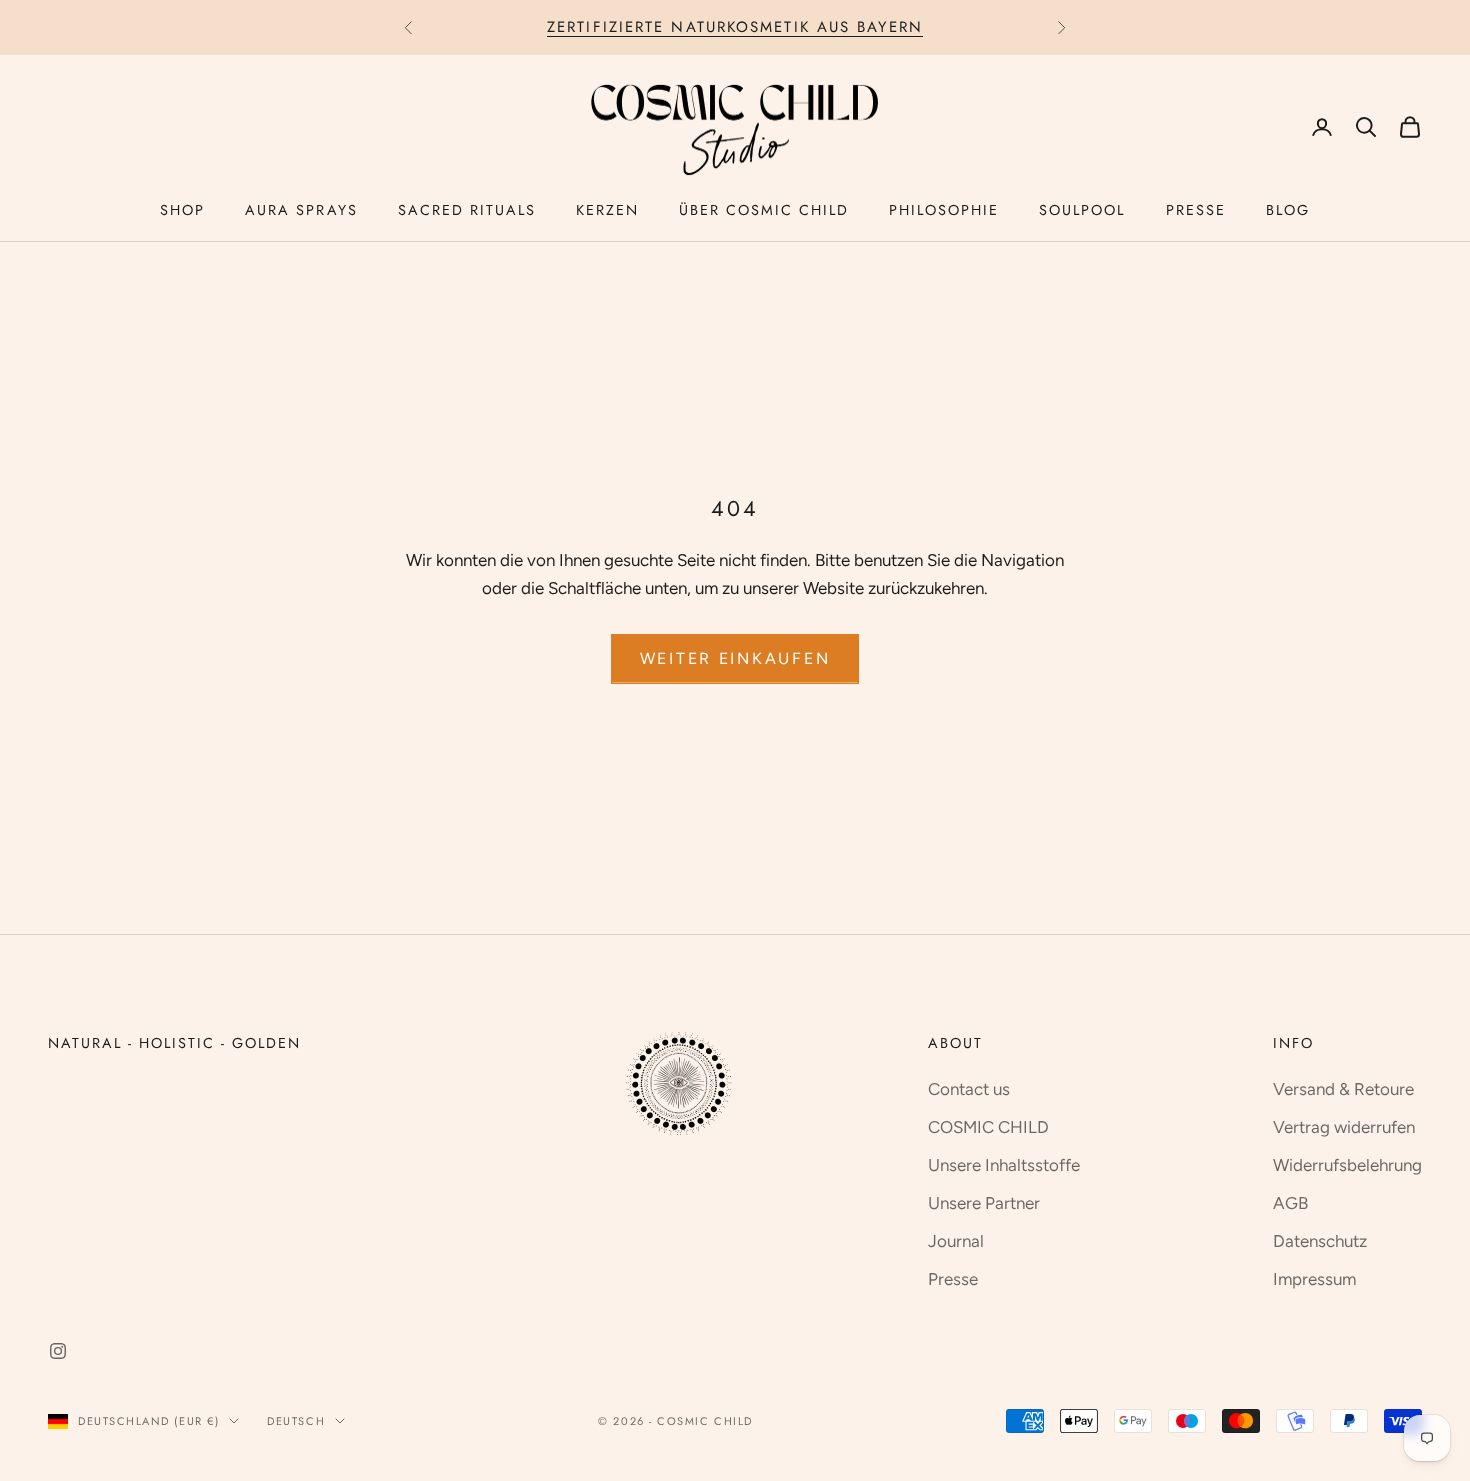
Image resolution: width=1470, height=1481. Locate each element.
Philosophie (944, 210)
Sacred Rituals (467, 210)
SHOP (182, 210)
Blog (1288, 210)
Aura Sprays (301, 210)
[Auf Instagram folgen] (58, 1351)
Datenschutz (1320, 1241)
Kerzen (607, 210)
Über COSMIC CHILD (764, 210)
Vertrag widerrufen (1344, 1127)
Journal (956, 1241)
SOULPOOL (1082, 210)
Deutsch (296, 1421)
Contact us (969, 1089)
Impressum (1314, 1279)
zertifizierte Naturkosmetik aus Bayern (735, 27)
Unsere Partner (984, 1203)
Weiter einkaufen (735, 658)
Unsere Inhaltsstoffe (1004, 1165)
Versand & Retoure (1343, 1089)
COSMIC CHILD (988, 1127)
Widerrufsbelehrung (1347, 1165)
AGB (1290, 1203)
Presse (1196, 210)
